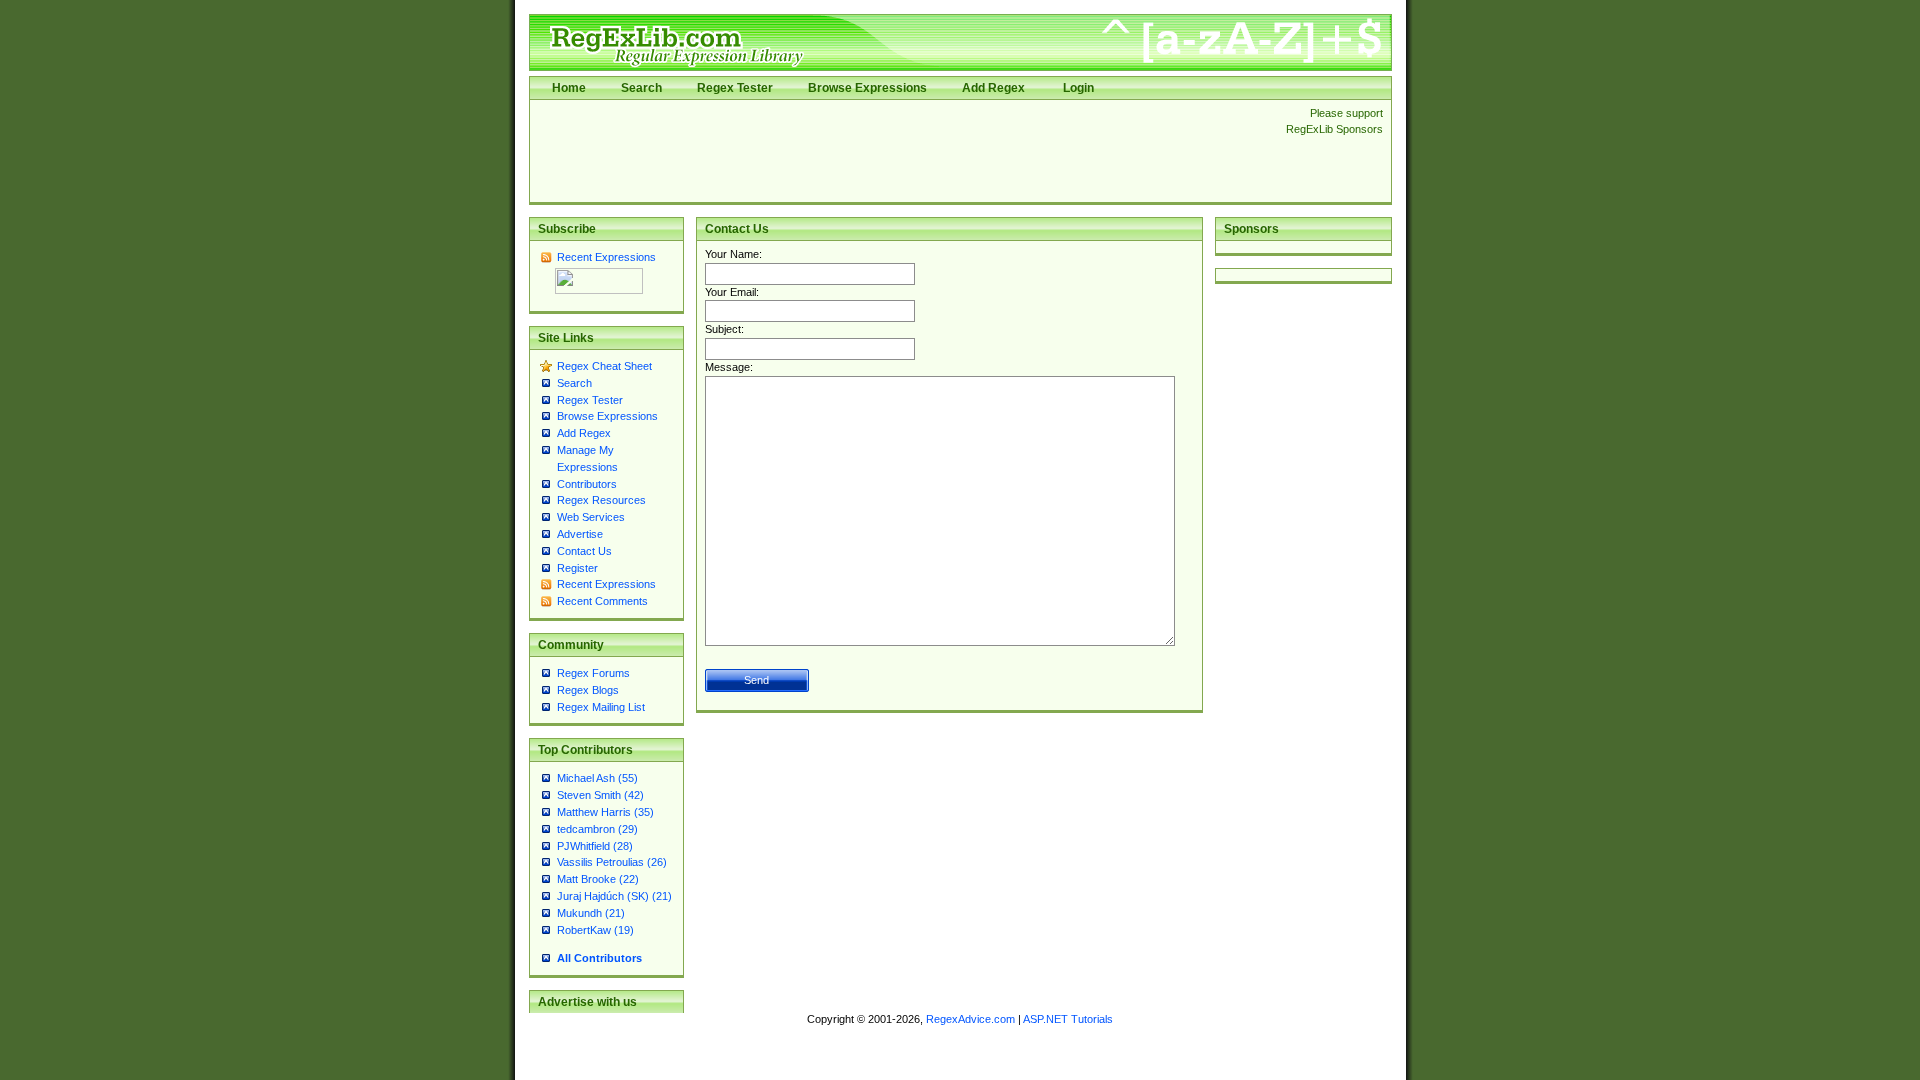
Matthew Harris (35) (605, 812)
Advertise (580, 534)
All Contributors (599, 958)
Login (1078, 88)
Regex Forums (593, 673)
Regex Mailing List (601, 707)
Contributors (587, 484)
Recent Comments (602, 601)
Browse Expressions (867, 88)
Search (641, 88)
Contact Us (584, 551)
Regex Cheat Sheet (604, 366)
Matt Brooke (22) (598, 879)
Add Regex (993, 88)
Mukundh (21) (591, 913)
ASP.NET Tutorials (1068, 1019)
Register (577, 568)
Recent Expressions (606, 257)
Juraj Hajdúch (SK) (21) (614, 896)
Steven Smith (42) (600, 795)
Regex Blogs (588, 690)
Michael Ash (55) (597, 778)
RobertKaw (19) (595, 930)
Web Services (591, 517)
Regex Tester (735, 88)
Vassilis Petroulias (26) (612, 862)
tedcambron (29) (597, 829)
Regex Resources (601, 500)
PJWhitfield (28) (595, 846)
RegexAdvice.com (970, 1019)
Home (569, 88)
